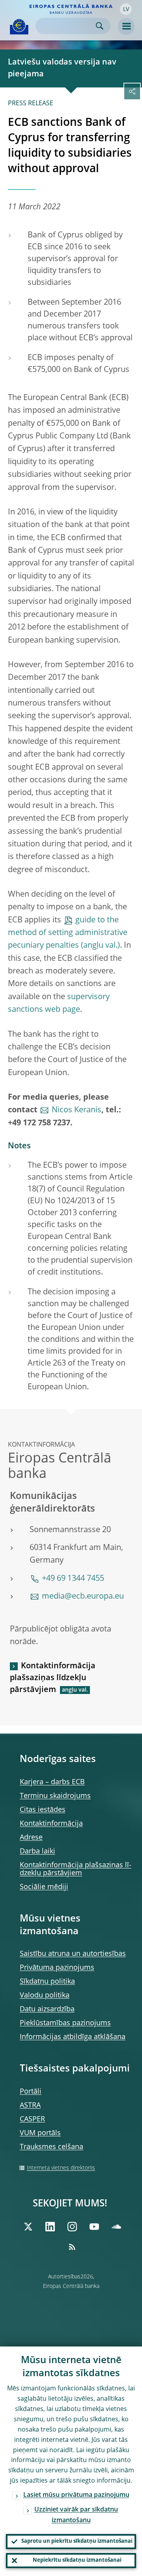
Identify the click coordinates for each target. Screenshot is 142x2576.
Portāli (31, 2092)
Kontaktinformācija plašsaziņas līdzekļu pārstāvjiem (53, 1678)
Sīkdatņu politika (47, 1982)
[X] (28, 2227)
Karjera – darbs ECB (52, 1782)
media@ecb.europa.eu (83, 1597)
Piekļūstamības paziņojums (65, 2023)
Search (100, 26)
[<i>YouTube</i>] (94, 2227)
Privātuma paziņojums (57, 1968)
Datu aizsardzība (47, 2009)
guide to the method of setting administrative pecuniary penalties (68, 933)
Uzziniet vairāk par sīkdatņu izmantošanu (76, 2515)
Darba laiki (37, 1851)
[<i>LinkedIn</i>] (50, 2227)
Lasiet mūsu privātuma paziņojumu (76, 2495)
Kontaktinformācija (51, 1824)
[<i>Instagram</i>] (72, 2227)
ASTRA (30, 2106)
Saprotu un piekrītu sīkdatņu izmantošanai (77, 2541)
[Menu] (126, 27)
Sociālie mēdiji (44, 1887)
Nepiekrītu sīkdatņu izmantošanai (77, 2560)
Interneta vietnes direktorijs (61, 2168)
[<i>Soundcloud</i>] (116, 2227)
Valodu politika (45, 1996)
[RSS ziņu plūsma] (72, 2247)
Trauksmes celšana (51, 2147)
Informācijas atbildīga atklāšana (73, 2037)
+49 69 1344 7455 (73, 1579)
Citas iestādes (43, 1810)
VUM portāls (40, 2133)
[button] (126, 9)
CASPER (32, 2119)
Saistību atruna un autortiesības (73, 1954)
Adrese (31, 1838)
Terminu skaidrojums (55, 1796)
